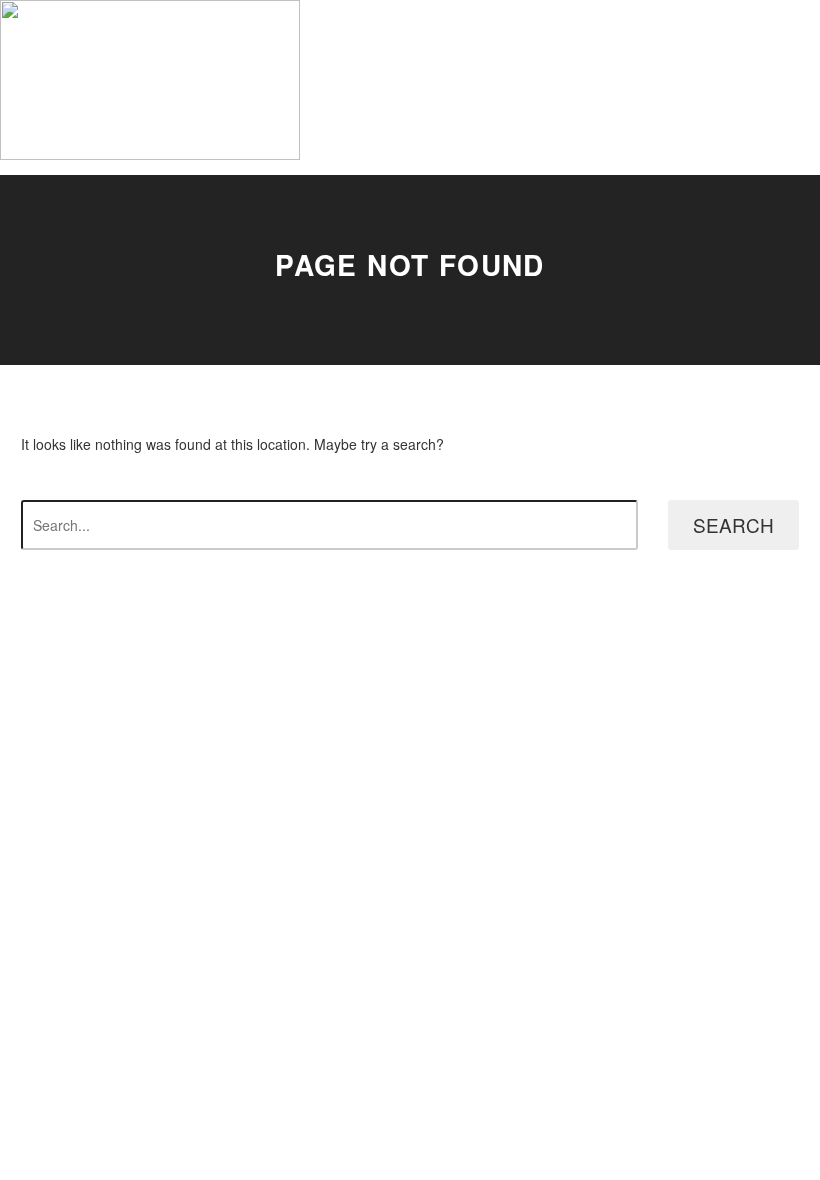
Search (733, 524)
